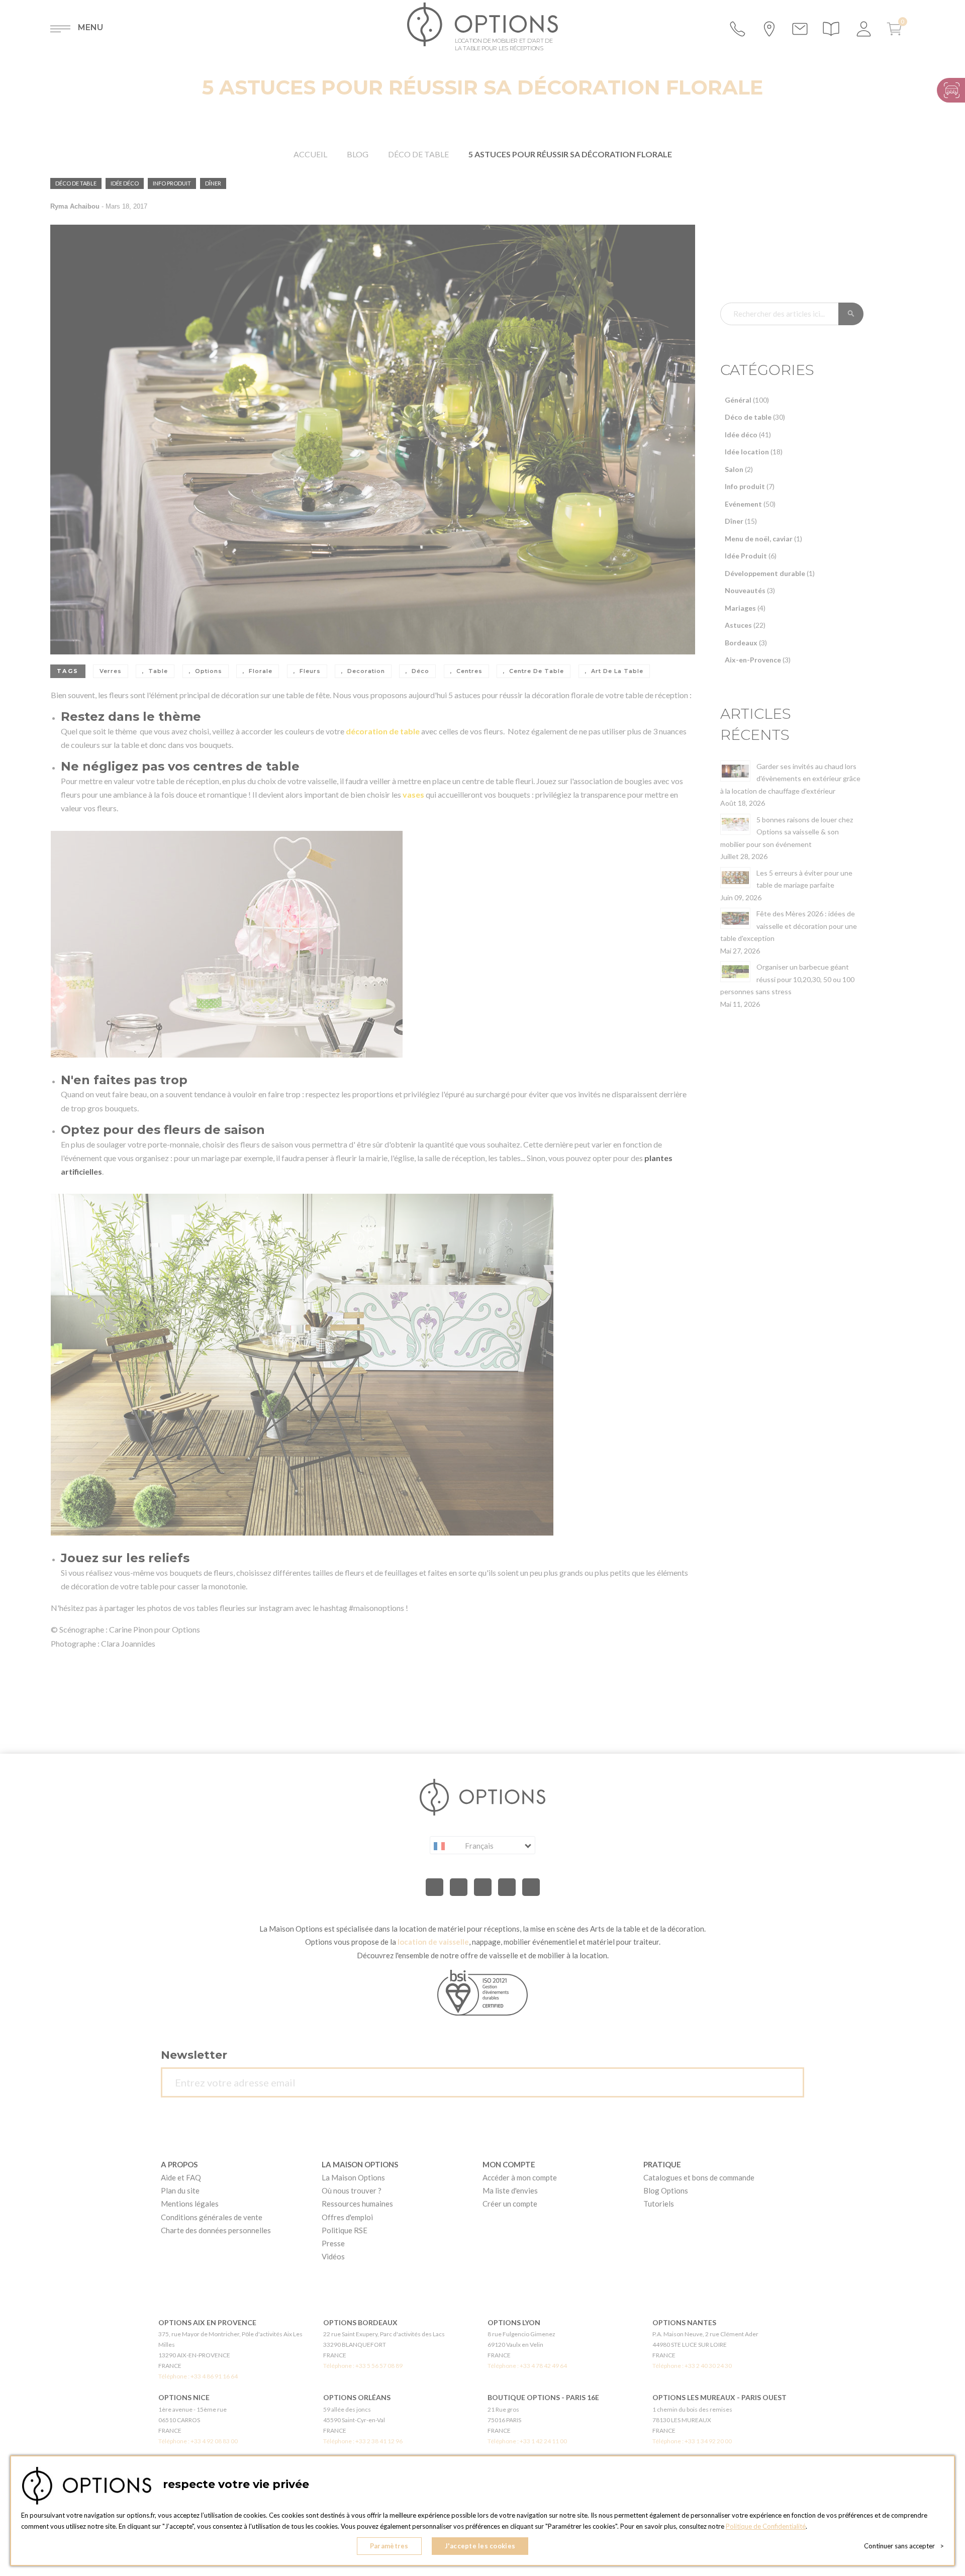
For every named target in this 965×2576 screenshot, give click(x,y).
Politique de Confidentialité (766, 2526)
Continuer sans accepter (904, 2546)
